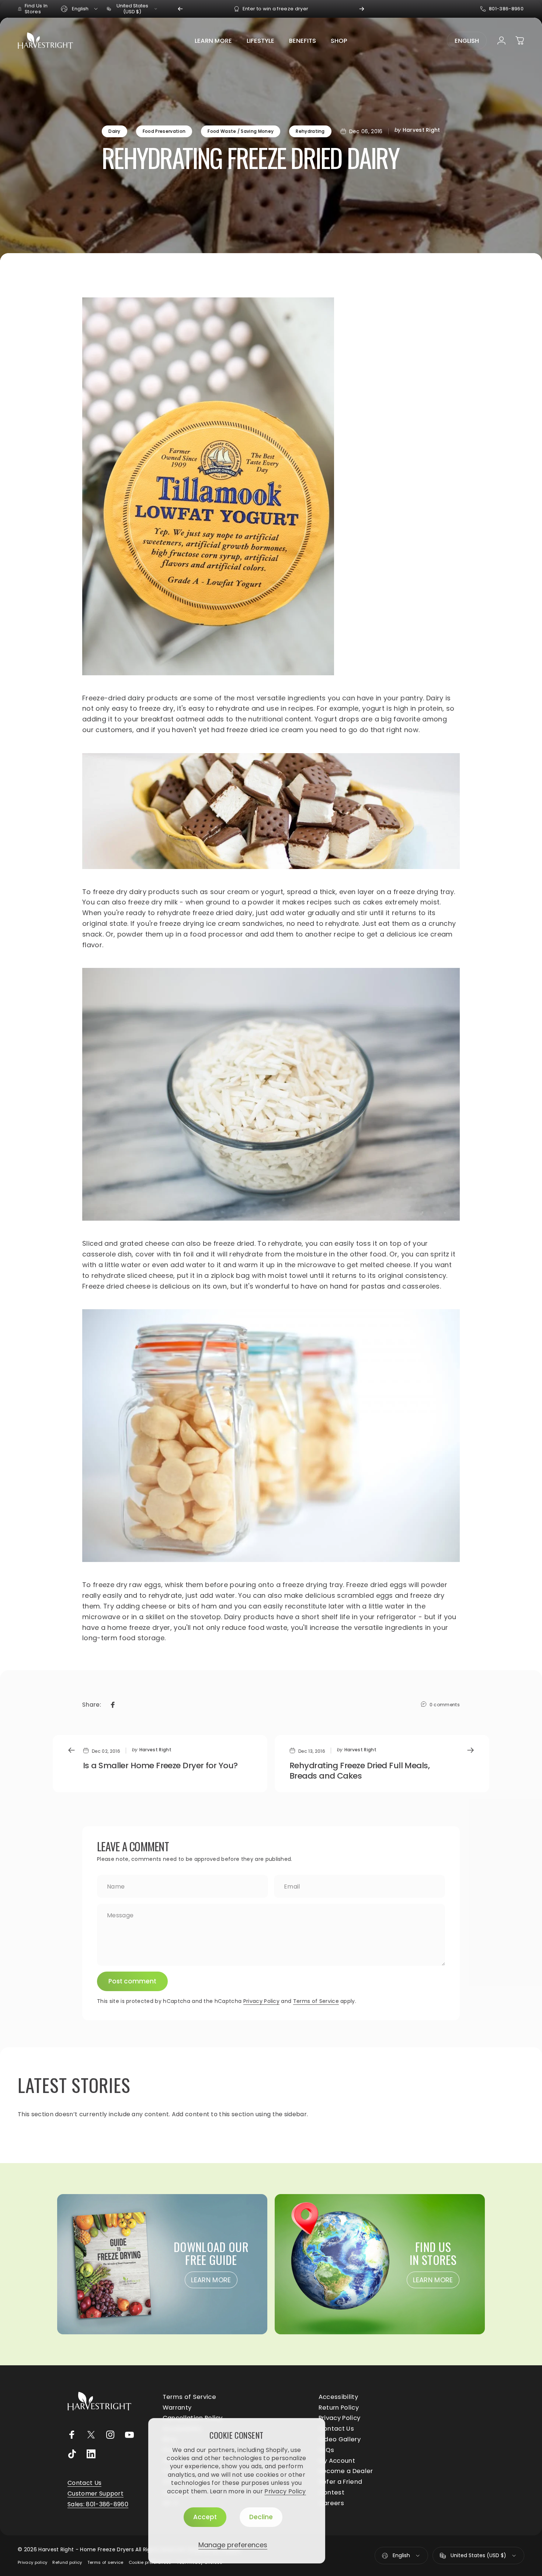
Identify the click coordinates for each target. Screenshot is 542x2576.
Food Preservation (164, 131)
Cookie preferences (150, 2562)
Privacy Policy (285, 2491)
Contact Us (336, 2429)
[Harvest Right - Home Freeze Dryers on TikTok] (72, 2454)
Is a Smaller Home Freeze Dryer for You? (160, 1765)
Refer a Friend (340, 2482)
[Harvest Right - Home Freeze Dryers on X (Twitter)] (91, 2435)
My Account (337, 2461)
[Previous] (180, 9)
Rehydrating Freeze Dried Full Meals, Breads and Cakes (359, 1771)
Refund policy (67, 2562)
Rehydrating (310, 131)
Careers (331, 2503)
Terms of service (105, 2562)
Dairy (114, 131)
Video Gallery (340, 2440)
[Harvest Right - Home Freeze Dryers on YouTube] (129, 2435)
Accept (205, 2517)
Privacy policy (32, 2562)
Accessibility (338, 2397)
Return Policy (339, 2408)
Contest (331, 2493)
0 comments (445, 1705)
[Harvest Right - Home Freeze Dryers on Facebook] (72, 2435)
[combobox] (80, 9)
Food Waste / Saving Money (241, 131)
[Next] (362, 9)
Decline (261, 2517)
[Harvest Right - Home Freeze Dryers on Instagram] (110, 2435)
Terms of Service (316, 2001)
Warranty (177, 2408)
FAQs (326, 2450)
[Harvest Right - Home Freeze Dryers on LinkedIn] (91, 2454)
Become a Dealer (346, 2471)
